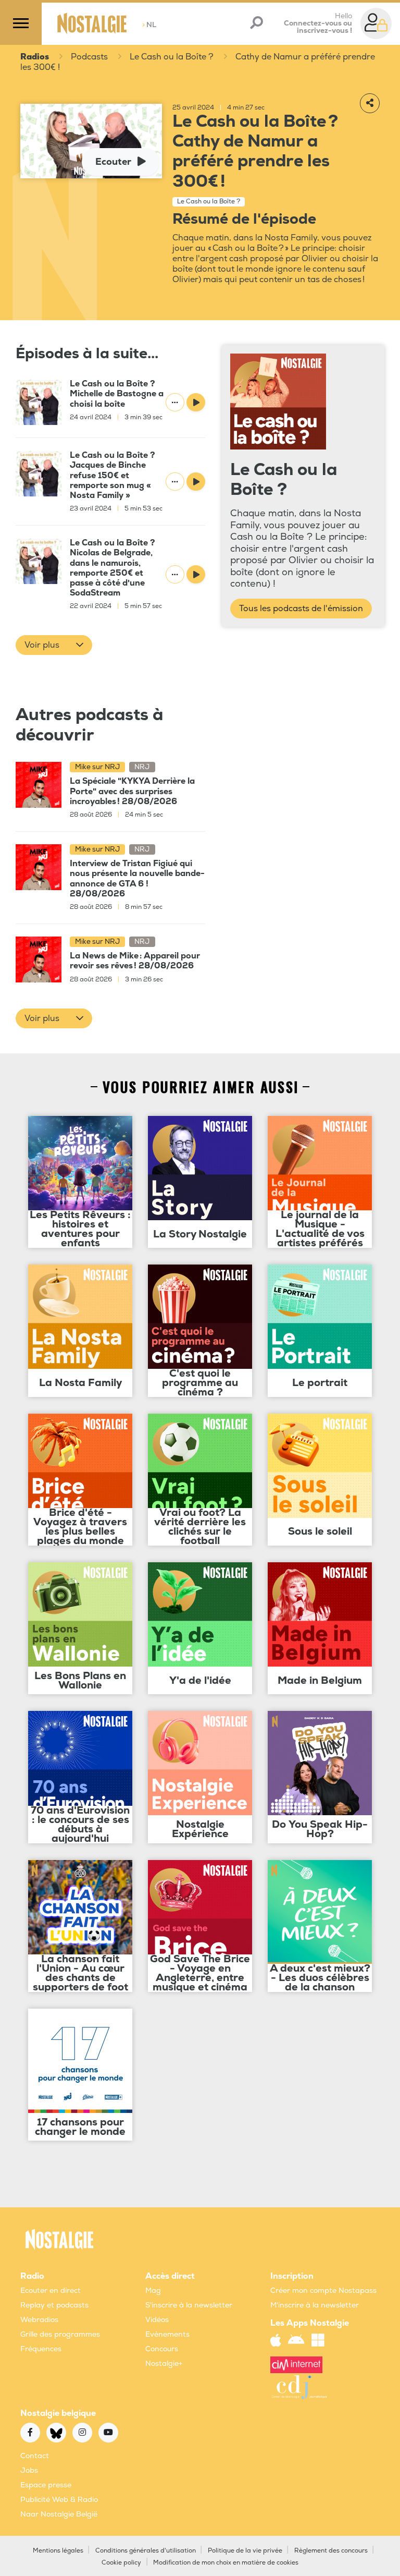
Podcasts (89, 57)
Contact (35, 2456)
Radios (35, 57)
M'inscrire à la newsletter (315, 2305)
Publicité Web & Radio (59, 2500)
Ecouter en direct (51, 2291)
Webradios (39, 2320)
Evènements (167, 2334)
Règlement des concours (331, 2551)
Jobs (29, 2470)
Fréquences (41, 2349)
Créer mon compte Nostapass (323, 2291)
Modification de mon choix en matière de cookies (226, 2563)
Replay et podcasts (54, 2305)
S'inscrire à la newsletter (189, 2305)
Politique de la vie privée (245, 2551)
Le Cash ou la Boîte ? (172, 57)
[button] (54, 645)
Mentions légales (58, 2551)
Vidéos (157, 2320)
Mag (153, 2291)
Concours (162, 2349)
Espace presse (46, 2485)
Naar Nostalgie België (59, 2514)
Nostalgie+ (164, 2364)
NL (149, 25)
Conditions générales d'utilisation (146, 2551)
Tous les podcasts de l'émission (301, 609)
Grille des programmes (60, 2334)
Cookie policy (121, 2563)
